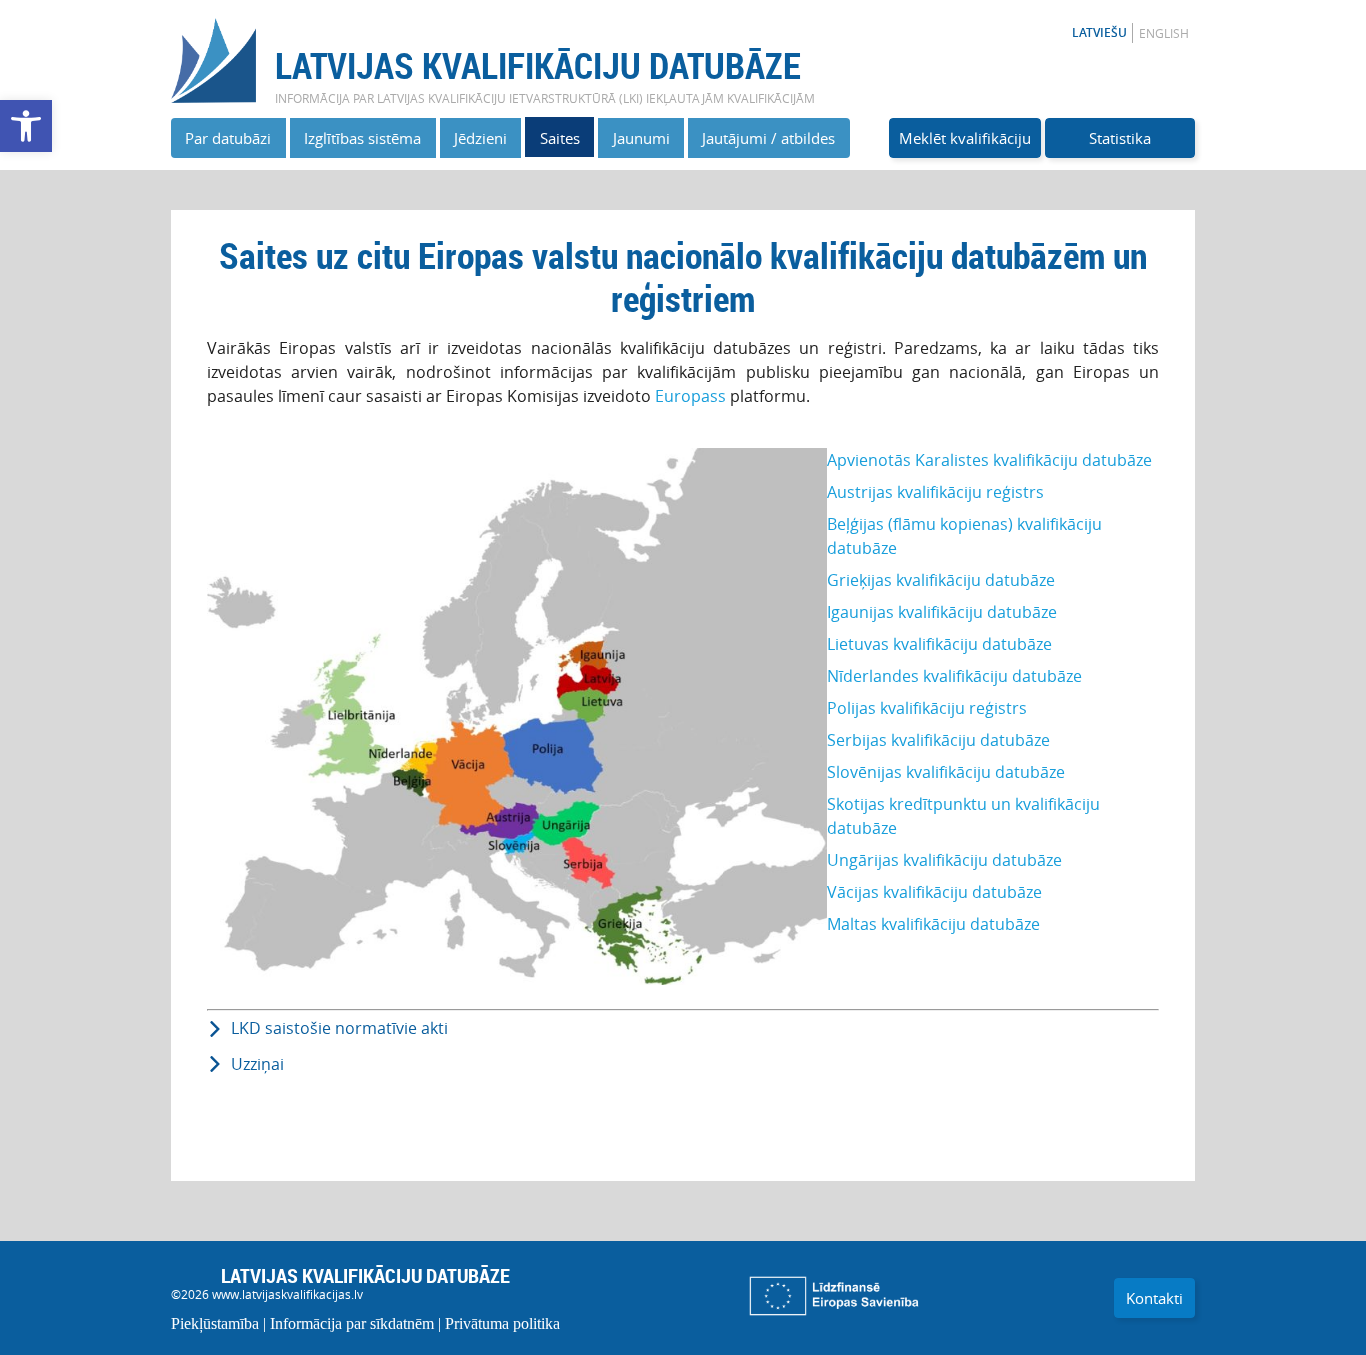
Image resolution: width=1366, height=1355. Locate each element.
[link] (26, 126)
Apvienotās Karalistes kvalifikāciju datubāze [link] (989, 460)
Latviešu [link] (1099, 32)
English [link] (1164, 33)
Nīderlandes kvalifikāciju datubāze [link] (954, 676)
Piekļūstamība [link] (215, 1323)
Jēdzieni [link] (480, 138)
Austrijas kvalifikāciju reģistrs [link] (935, 492)
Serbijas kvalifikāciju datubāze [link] (938, 740)
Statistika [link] (1120, 138)
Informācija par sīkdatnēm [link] (352, 1323)
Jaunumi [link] (641, 138)
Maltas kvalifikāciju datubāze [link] (933, 924)
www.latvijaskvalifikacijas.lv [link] (287, 1294)
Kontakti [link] (1154, 1298)
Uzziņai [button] (257, 1064)
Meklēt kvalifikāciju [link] (965, 138)
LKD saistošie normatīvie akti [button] (339, 1028)
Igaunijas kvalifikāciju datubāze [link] (942, 612)
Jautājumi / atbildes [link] (768, 138)
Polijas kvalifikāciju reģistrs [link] (927, 708)
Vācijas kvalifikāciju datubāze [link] (934, 892)
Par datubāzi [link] (228, 138)
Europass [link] (692, 396)
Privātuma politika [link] (502, 1323)
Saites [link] (560, 138)
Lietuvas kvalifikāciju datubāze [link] (939, 644)
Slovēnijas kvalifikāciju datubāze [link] (946, 772)
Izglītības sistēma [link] (362, 138)
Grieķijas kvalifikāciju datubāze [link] (941, 580)
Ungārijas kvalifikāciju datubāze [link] (944, 860)
